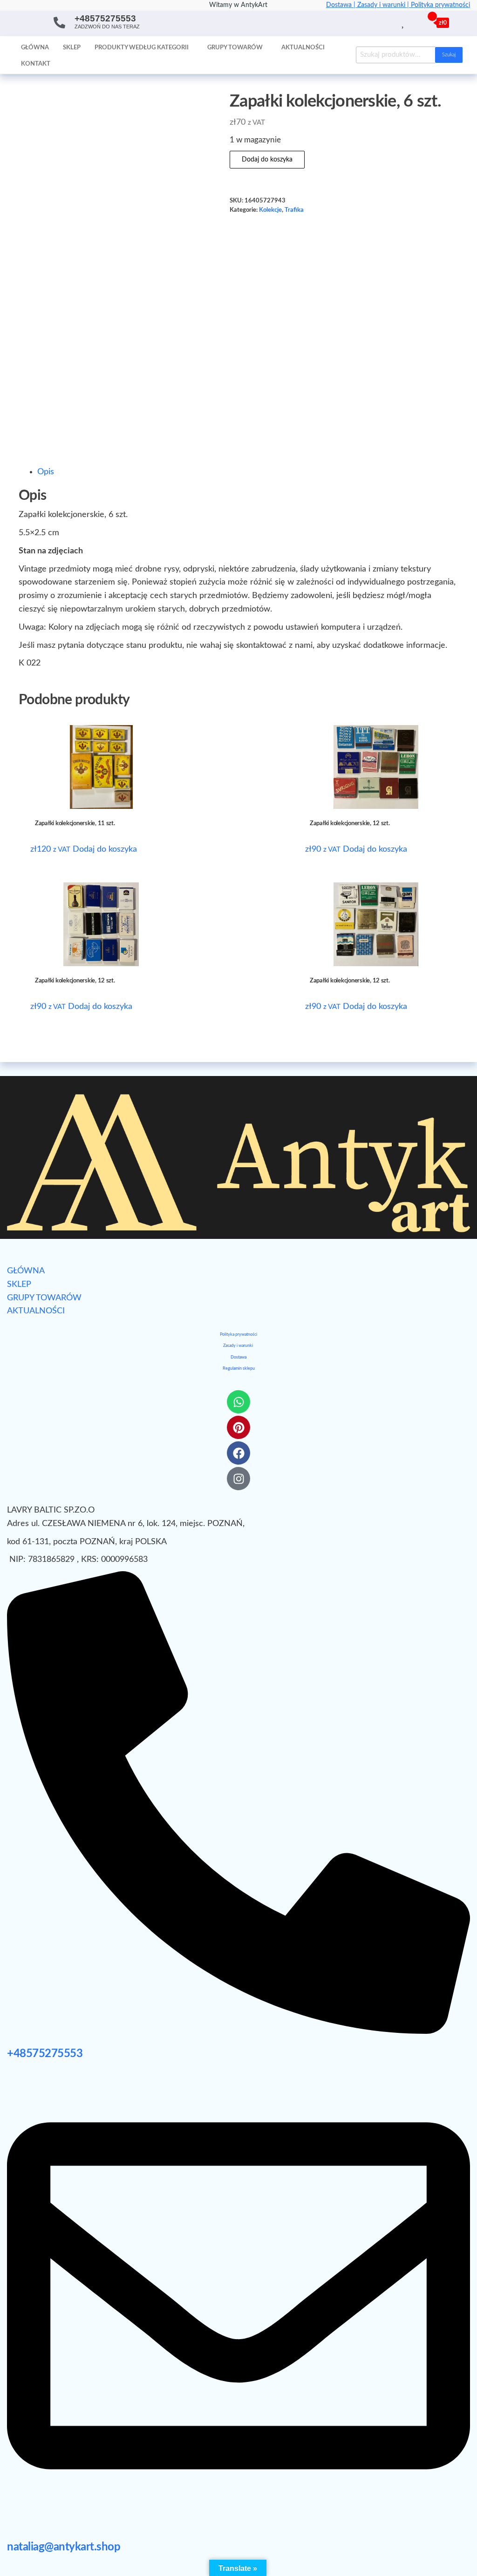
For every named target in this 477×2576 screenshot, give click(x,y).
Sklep (72, 48)
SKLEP (19, 1285)
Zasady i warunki (238, 1346)
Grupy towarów (235, 48)
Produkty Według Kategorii (142, 48)
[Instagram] (238, 1479)
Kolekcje (270, 210)
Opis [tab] (46, 472)
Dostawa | (342, 5)
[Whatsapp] (238, 1402)
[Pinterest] (238, 1427)
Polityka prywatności (440, 5)
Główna (35, 48)
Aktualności (303, 48)
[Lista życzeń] (404, 22)
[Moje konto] (414, 22)
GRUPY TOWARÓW (44, 1298)
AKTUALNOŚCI (36, 1311)
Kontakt (36, 64)
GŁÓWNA (26, 1271)
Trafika (294, 210)
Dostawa (238, 1357)
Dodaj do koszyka (267, 160)
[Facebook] (238, 1453)
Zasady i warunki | (384, 5)
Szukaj (449, 55)
